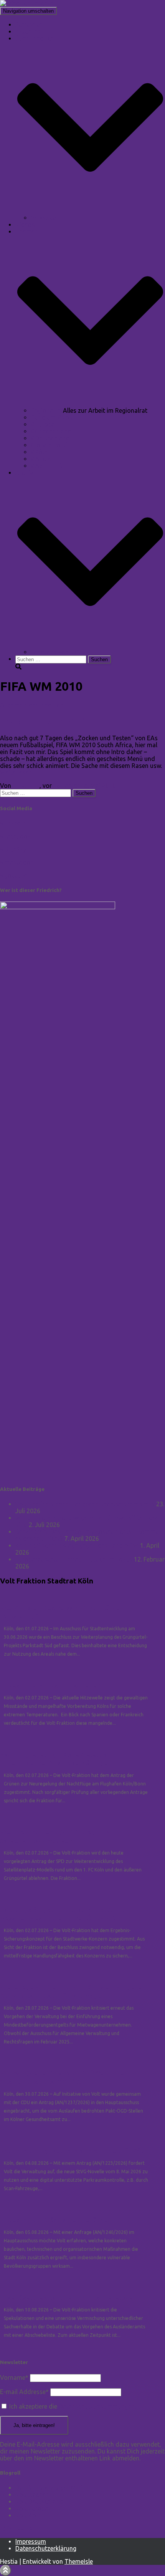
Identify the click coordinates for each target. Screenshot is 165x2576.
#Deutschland (50, 438)
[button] (90, 211)
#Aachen (43, 459)
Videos (25, 225)
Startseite (29, 25)
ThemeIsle (79, 2561)
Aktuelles (28, 31)
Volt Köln (28, 2515)
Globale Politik (51, 445)
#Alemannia (48, 466)
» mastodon (17, 862)
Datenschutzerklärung (46, 2548)
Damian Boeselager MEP (49, 2488)
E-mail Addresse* (24, 2392)
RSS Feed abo (20, 2528)
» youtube (14, 875)
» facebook (15, 836)
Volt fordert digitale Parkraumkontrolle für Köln (73, 2151)
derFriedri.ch (46, 705)
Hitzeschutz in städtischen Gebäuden (56, 2220)
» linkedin (13, 823)
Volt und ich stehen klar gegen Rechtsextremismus (85, 1504)
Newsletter (45, 218)
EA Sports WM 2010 (44, 721)
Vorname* (14, 2377)
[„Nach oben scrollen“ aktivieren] (6, 2570)
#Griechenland (51, 431)
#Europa (43, 424)
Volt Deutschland (39, 2502)
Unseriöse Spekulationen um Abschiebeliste (67, 2298)
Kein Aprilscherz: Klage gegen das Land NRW (77, 1545)
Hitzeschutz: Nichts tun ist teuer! (50, 1686)
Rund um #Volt (52, 417)
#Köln (39, 452)
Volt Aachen (32, 2495)
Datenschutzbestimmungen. (97, 2406)
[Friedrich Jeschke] (27, 3)
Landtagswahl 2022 (58, 652)
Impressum (31, 2541)
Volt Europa (32, 2508)
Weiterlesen (16, 773)
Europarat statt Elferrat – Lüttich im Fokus (74, 1559)
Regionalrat (47, 410)
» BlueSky (13, 849)
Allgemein (14, 705)
